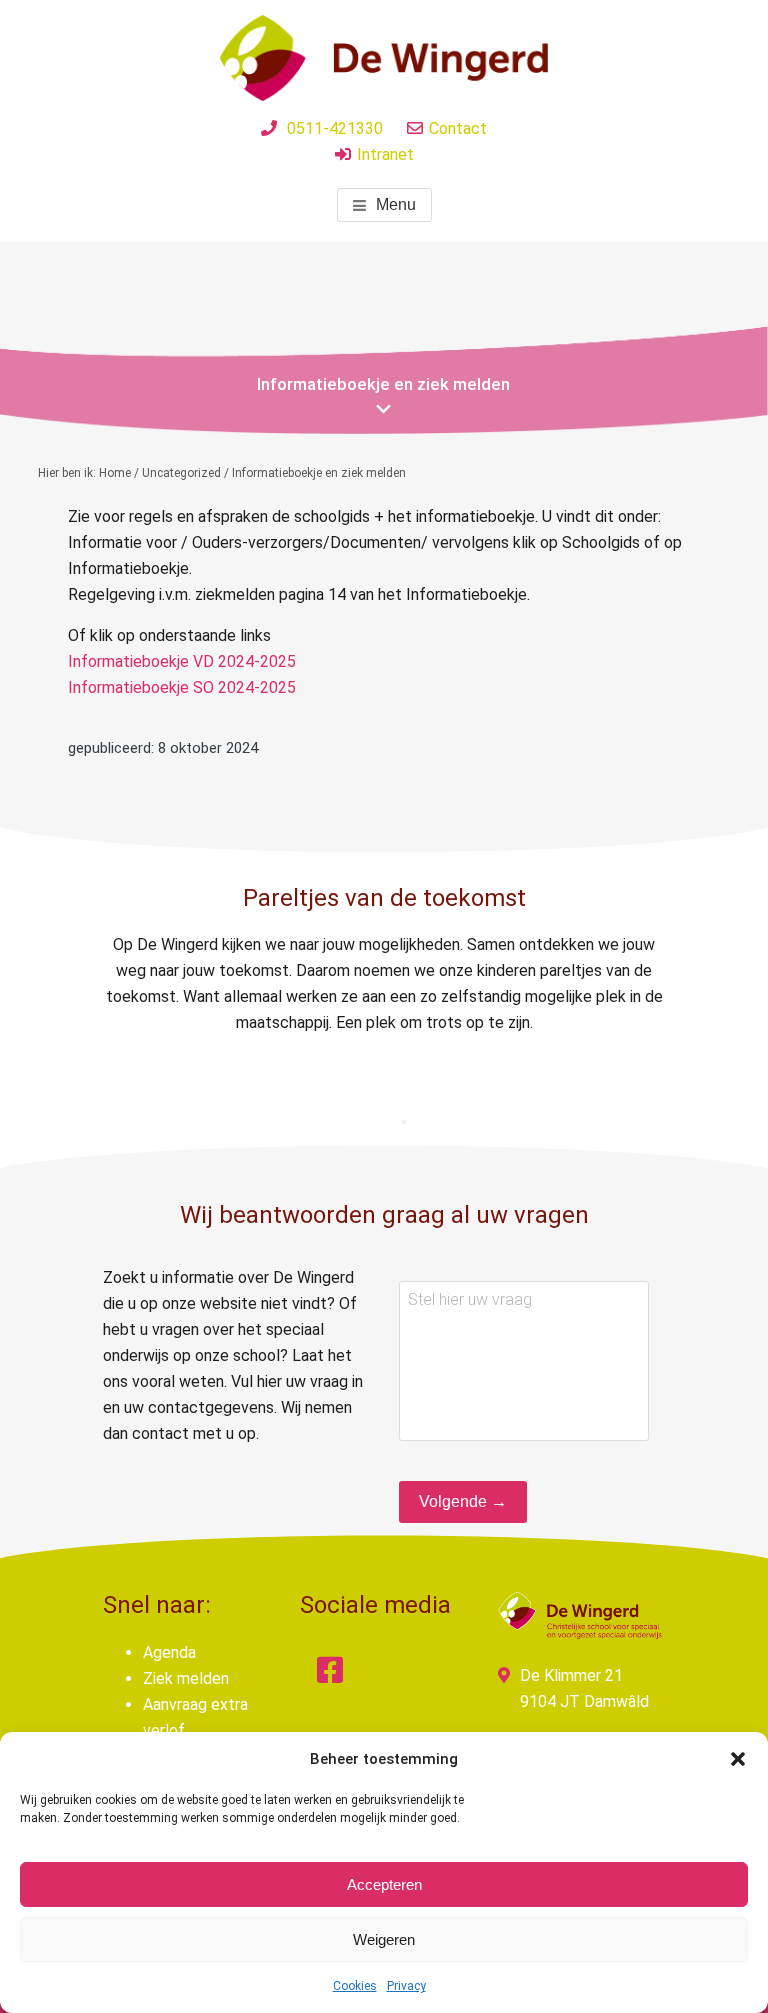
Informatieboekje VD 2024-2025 (182, 661)
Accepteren (384, 1884)
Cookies (355, 1986)
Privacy (406, 1986)
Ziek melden (186, 1678)
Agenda (169, 1652)
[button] (738, 1759)
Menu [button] (396, 204)
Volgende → (463, 1501)
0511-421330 (335, 128)
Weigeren (384, 1939)
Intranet (385, 154)
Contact (458, 128)
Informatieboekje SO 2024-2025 (182, 687)
